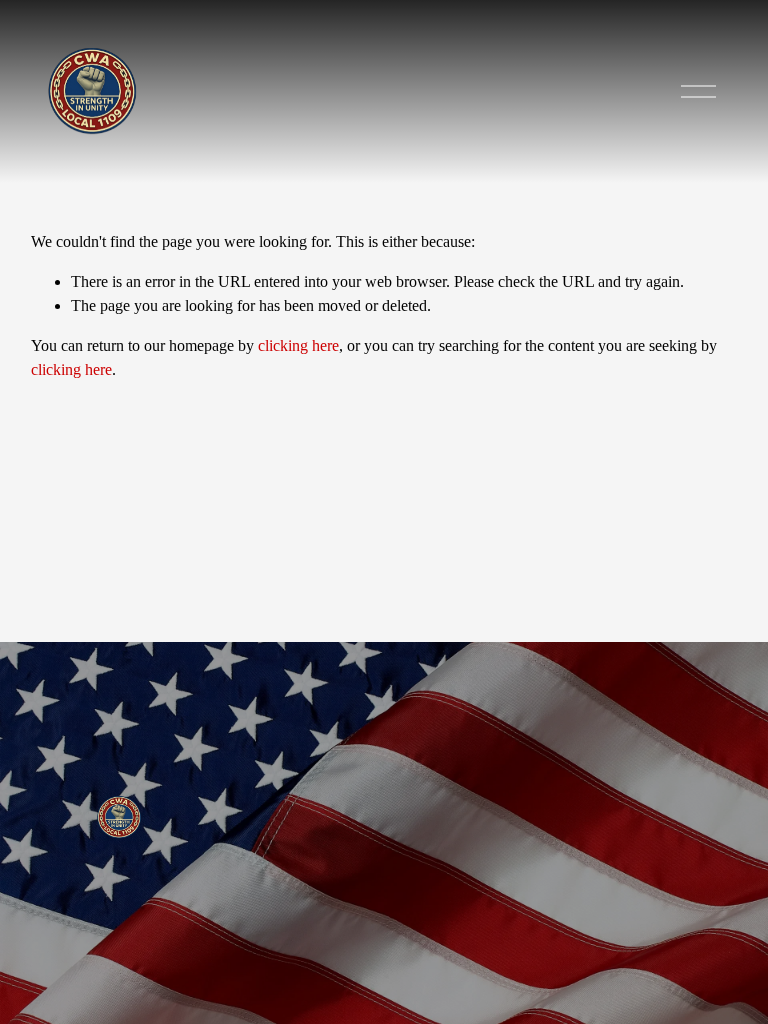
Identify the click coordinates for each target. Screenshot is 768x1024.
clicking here (298, 345)
